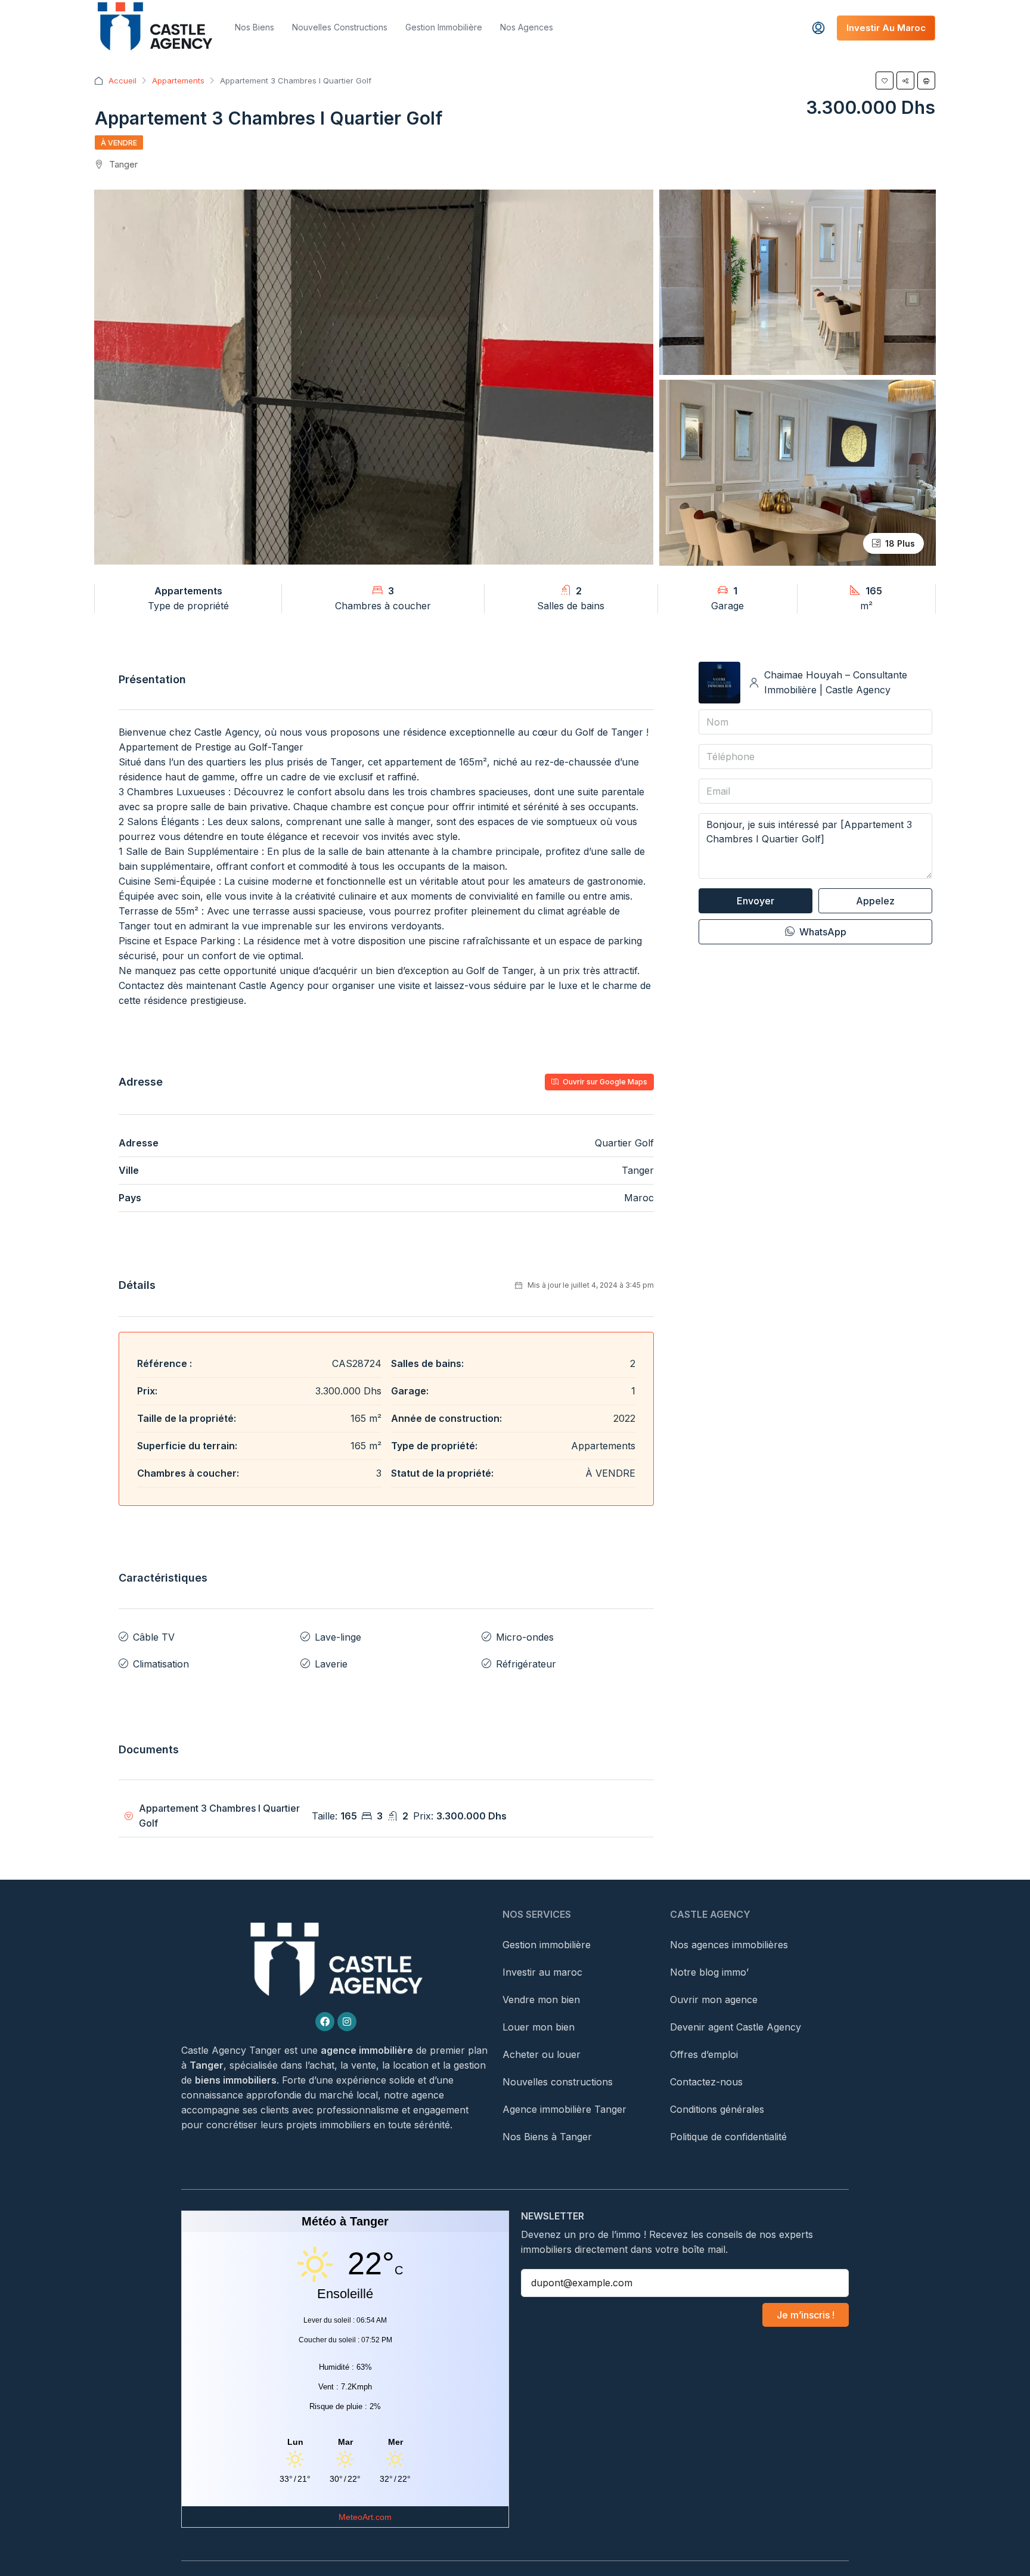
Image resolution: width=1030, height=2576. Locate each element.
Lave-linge (338, 1637)
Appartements (178, 80)
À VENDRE (119, 143)
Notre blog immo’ (709, 1972)
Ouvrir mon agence (714, 2000)
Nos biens (255, 27)
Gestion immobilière (444, 27)
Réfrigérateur (526, 1664)
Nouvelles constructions (340, 27)
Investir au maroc (542, 1972)
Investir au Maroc (886, 28)
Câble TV (154, 1637)
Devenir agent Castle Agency (736, 2027)
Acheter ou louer (542, 2054)
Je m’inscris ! (806, 2315)
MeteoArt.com (365, 2517)
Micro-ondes (525, 1637)
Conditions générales (717, 2109)
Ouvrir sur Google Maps (604, 1082)
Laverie (331, 1664)
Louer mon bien (539, 2027)
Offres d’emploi (704, 2054)
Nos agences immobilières (729, 1945)
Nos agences (527, 27)
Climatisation (161, 1664)
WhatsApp (822, 932)
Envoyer (756, 901)
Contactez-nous (706, 2082)
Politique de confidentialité (728, 2137)
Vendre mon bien (541, 2000)
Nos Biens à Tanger (547, 2137)
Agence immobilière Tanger (564, 2109)
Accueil (122, 80)
